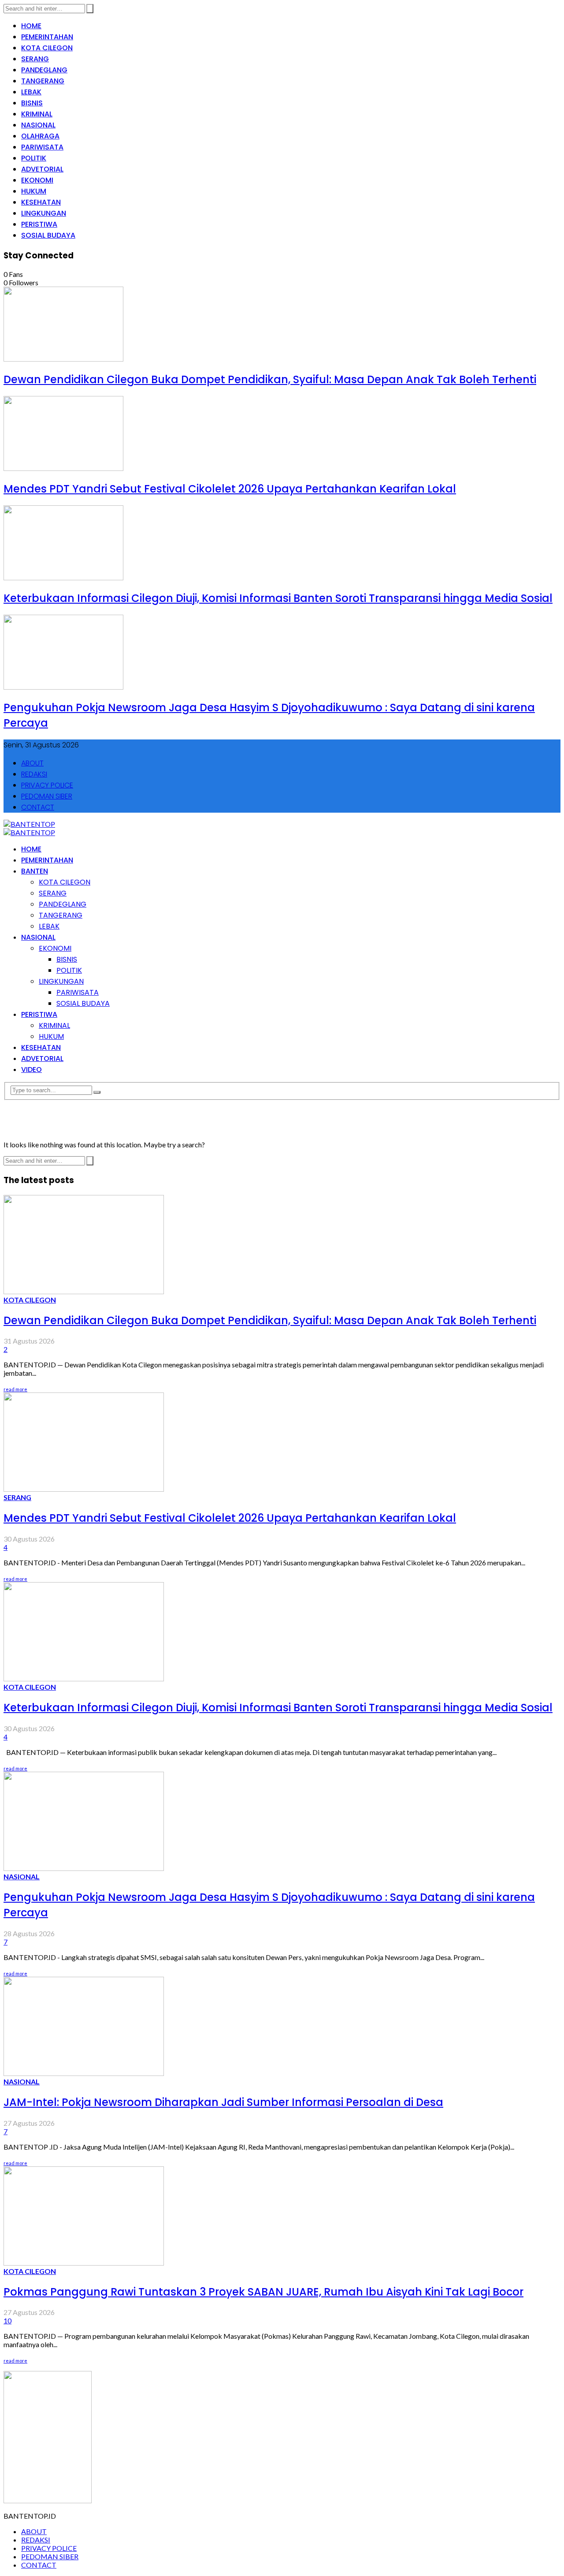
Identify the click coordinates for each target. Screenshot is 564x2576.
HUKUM (34, 191)
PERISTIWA (39, 224)
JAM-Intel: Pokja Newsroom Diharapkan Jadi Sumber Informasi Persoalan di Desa (223, 2102)
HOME (31, 26)
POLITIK (34, 158)
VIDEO (32, 1070)
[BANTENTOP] (29, 824)
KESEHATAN (41, 202)
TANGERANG (43, 81)
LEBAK (31, 92)
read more (15, 1389)
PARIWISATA (42, 147)
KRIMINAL (37, 114)
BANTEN (35, 871)
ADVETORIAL (42, 169)
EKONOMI (37, 180)
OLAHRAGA (40, 136)
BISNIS (32, 103)
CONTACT (38, 807)
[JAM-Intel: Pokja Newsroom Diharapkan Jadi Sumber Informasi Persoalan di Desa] (84, 2073)
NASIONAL (38, 125)
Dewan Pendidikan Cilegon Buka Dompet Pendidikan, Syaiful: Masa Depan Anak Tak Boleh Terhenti (270, 379)
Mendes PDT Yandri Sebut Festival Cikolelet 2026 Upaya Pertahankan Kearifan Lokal (230, 489)
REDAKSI (34, 774)
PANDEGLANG (44, 70)
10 (7, 2320)
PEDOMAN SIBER (47, 796)
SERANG (35, 59)
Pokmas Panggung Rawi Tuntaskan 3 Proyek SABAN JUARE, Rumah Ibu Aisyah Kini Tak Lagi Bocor (263, 2292)
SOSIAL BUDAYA (48, 235)
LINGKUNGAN (44, 213)
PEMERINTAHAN (47, 37)
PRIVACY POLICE (47, 785)
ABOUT (32, 763)
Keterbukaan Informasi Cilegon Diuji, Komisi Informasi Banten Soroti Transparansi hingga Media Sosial (278, 598)
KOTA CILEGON (47, 48)
